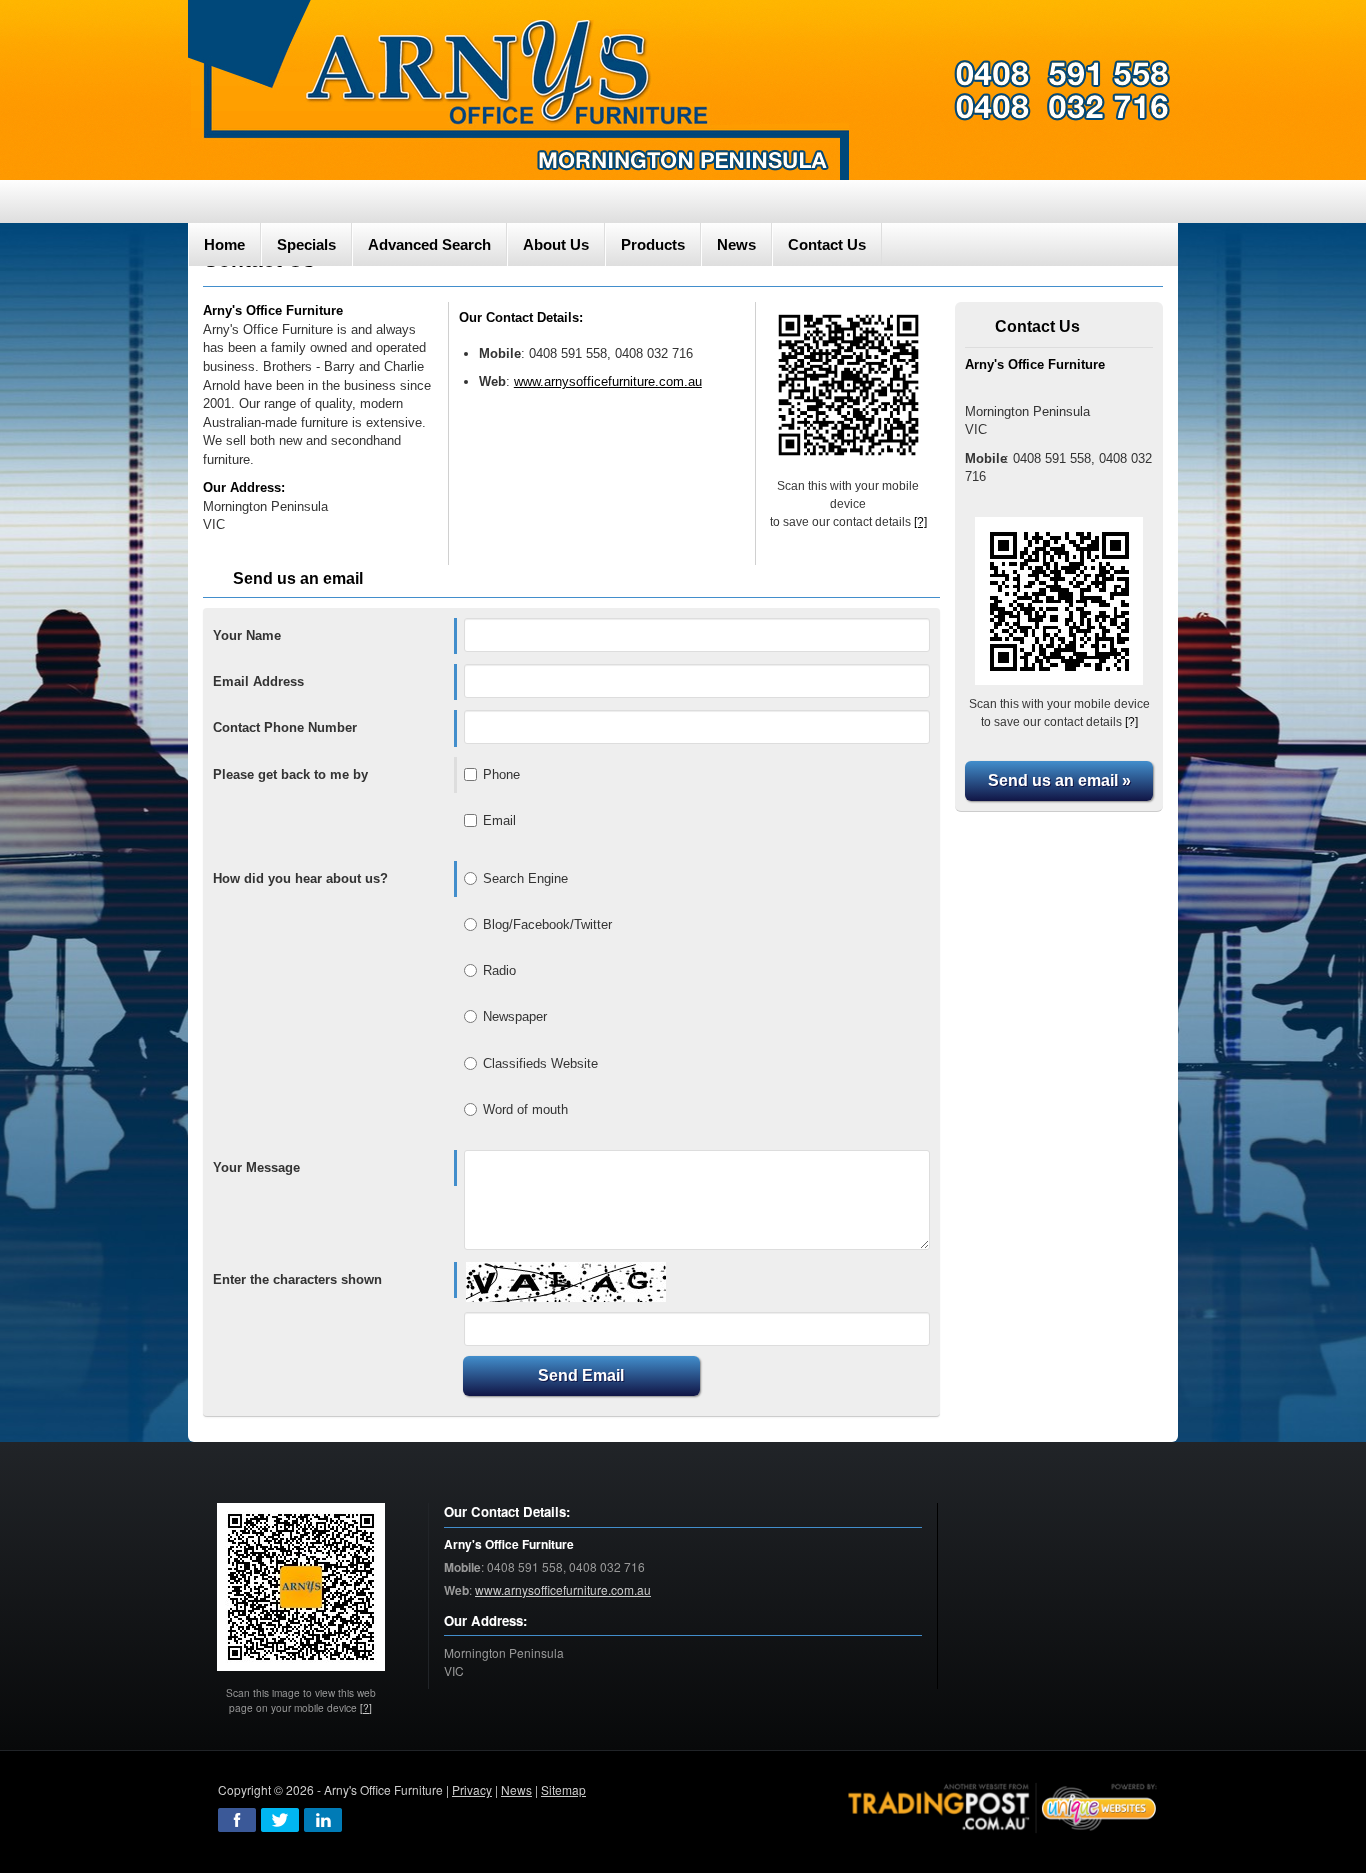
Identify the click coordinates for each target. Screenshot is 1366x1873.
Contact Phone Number (285, 727)
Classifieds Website (540, 1063)
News (516, 1789)
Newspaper (515, 1016)
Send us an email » (1059, 780)
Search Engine (525, 878)
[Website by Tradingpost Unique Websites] (1003, 1805)
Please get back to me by (290, 774)
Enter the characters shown (297, 1279)
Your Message (256, 1167)
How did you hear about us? (300, 878)
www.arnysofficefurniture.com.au (608, 381)
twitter (280, 1820)
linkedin (323, 1820)
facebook (237, 1820)
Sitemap (563, 1789)
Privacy (472, 1789)
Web (492, 381)
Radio (499, 970)
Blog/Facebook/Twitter (547, 924)
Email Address (258, 681)
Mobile (500, 353)
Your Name (247, 635)
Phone (501, 774)
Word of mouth (525, 1109)
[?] (920, 521)
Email (499, 820)
